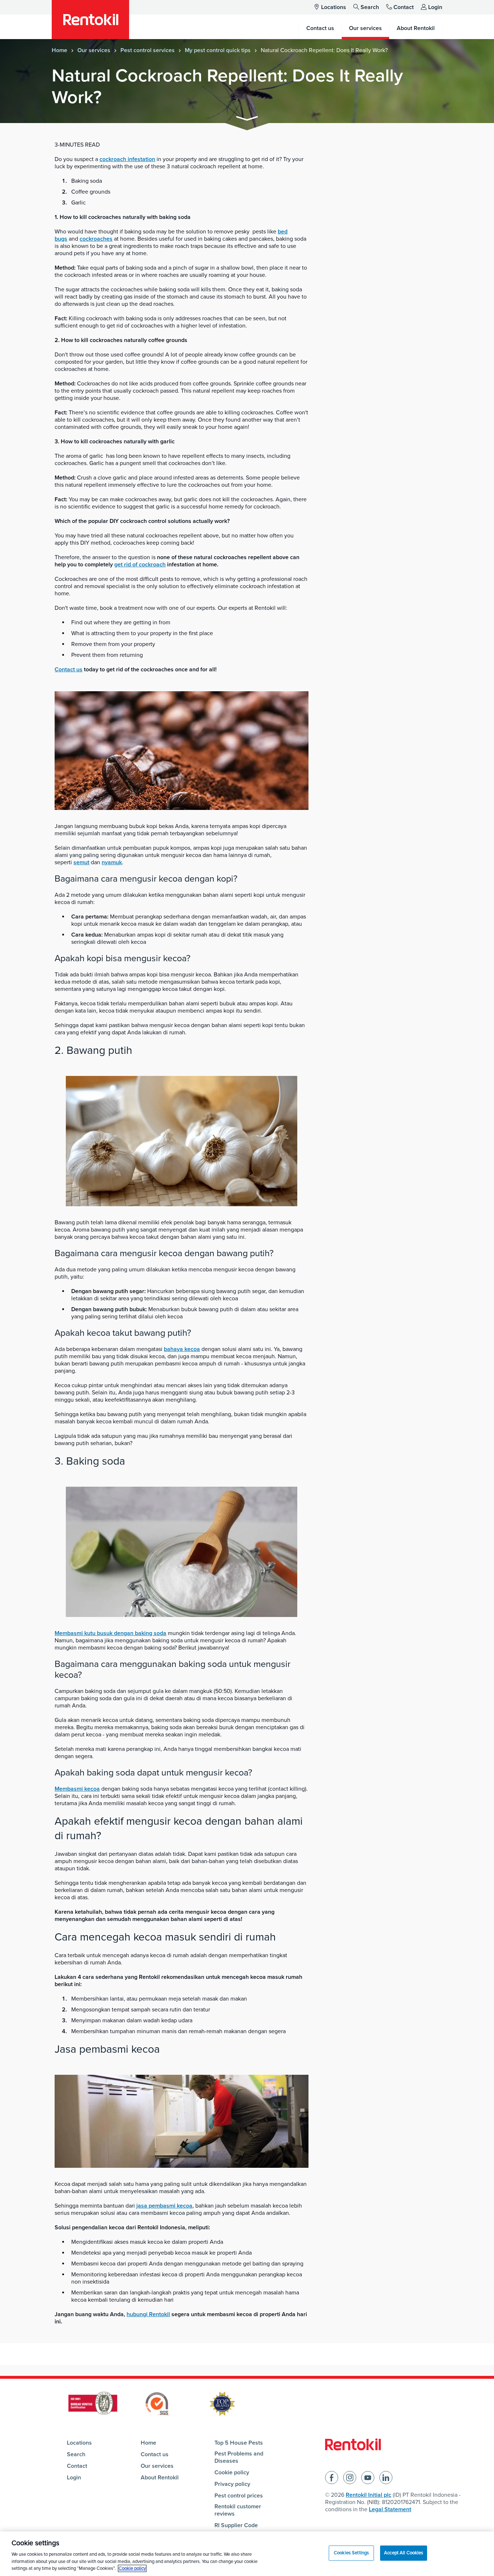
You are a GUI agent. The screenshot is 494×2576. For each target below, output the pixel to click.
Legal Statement (390, 2509)
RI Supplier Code (236, 2525)
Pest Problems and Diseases (239, 2457)
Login (435, 7)
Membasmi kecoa (77, 1789)
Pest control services (148, 50)
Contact (404, 7)
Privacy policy (232, 2484)
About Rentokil (160, 2478)
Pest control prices (239, 2496)
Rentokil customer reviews (238, 2510)
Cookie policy (232, 2472)
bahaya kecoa (182, 1349)
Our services (94, 50)
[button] (247, 120)
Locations (334, 7)
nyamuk (112, 862)
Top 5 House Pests (239, 2443)
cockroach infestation (127, 159)
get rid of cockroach (140, 565)
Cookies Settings (351, 2553)
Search (370, 7)
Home (59, 50)
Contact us (69, 670)
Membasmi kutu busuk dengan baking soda (110, 1633)
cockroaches (96, 239)
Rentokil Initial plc (369, 2495)
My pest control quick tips (218, 50)
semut (81, 862)
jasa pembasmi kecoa (164, 2206)
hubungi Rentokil (148, 2314)
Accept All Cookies (404, 2553)
